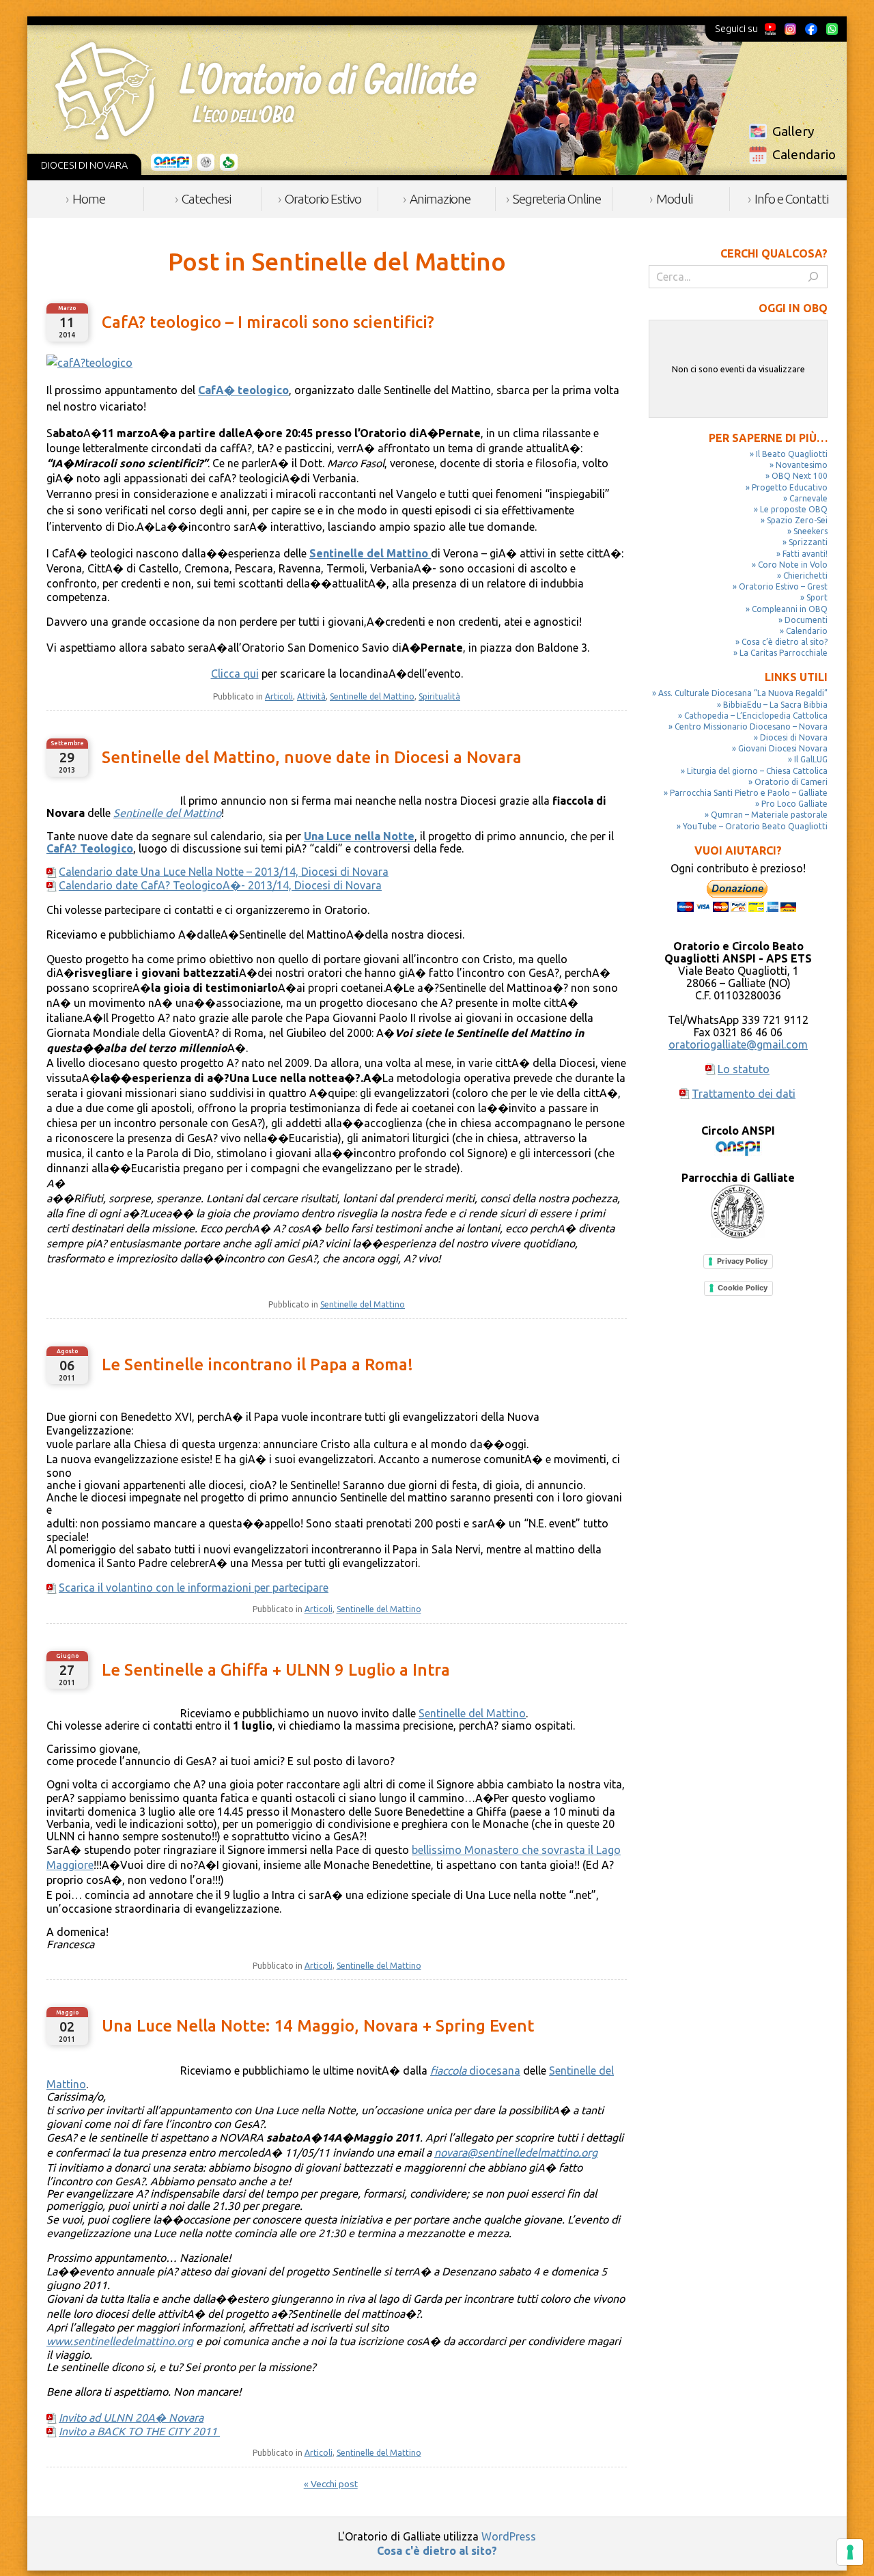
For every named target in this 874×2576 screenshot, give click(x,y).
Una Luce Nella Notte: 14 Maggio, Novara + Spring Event (318, 2026)
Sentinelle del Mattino (372, 696)
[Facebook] (811, 29)
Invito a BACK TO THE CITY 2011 (139, 2431)
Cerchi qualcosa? (774, 253)
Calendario (804, 154)
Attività (311, 696)
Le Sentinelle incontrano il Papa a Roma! (257, 1365)
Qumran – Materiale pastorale (769, 815)
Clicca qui (235, 674)
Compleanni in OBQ (790, 609)
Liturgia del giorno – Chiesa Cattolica (757, 771)
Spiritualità (439, 696)
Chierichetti (805, 576)
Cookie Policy (743, 1288)
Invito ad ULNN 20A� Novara (131, 2418)
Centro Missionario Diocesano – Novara (751, 726)
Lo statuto (744, 1069)
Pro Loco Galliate (794, 804)
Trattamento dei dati (744, 1094)
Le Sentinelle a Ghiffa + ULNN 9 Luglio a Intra (276, 1670)
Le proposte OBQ (794, 509)
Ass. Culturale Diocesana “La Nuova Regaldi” (743, 693)
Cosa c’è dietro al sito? (785, 642)
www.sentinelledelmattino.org (120, 2341)
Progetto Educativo (790, 487)
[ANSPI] (172, 163)
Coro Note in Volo (793, 565)
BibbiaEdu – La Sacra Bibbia (775, 705)
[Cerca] (813, 277)
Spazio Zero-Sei (797, 520)
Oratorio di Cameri (791, 782)
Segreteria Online (557, 199)
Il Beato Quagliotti (792, 454)
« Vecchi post (331, 2484)
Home (89, 199)
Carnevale (808, 498)
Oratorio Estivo (323, 199)
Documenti (806, 620)
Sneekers (810, 531)
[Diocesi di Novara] (229, 163)
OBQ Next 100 (800, 476)
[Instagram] (790, 29)
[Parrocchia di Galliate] (206, 163)
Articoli (279, 696)
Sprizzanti (808, 542)
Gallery (793, 131)
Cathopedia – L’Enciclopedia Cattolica (756, 716)
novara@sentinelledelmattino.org (516, 2152)
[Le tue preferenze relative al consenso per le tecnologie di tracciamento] (850, 2552)
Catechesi (206, 199)
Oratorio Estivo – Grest (783, 586)
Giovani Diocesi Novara (783, 748)
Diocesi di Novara (794, 737)
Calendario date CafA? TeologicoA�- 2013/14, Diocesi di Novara (220, 885)
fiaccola (448, 2071)
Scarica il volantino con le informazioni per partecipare (194, 1588)
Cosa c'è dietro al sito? (437, 2551)
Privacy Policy (742, 1261)
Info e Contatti (791, 199)
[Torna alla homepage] (266, 91)
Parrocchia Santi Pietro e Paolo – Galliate (749, 793)
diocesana (493, 2071)
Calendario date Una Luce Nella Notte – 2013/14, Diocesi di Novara (224, 872)
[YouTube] (771, 29)
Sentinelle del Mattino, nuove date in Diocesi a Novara (312, 757)
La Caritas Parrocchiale (784, 653)
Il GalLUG (811, 759)
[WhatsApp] (832, 29)
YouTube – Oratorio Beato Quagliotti (755, 826)
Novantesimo (802, 465)
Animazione (440, 199)
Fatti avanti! (805, 554)
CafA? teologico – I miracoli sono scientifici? (268, 322)
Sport (817, 597)
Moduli (674, 199)
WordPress (509, 2536)
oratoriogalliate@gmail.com (738, 1044)
